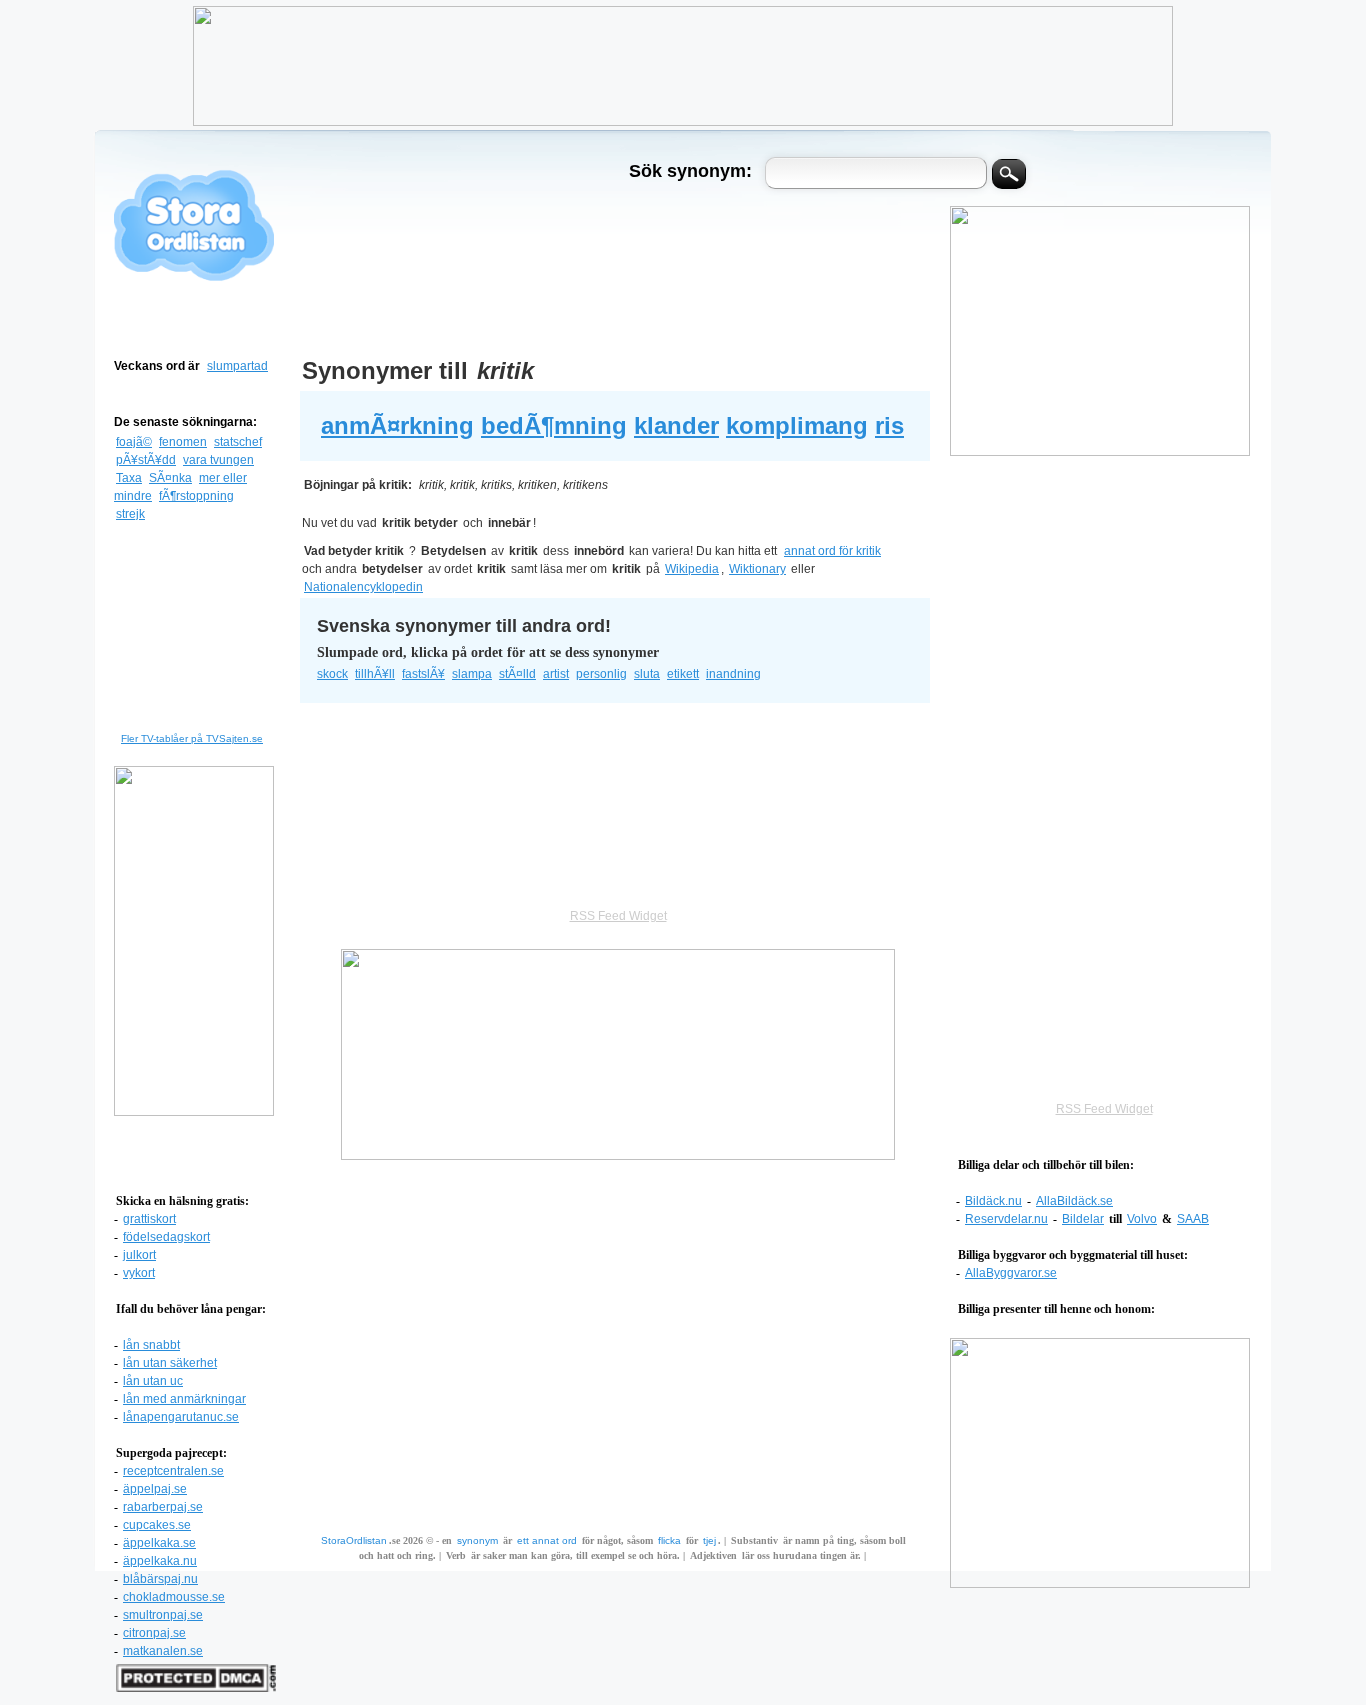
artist (556, 674)
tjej (709, 1540)
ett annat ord (547, 1540)
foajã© (134, 442)
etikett (683, 674)
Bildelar (1083, 1219)
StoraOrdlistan (354, 1540)
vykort (139, 1273)
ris (889, 425)
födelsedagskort (166, 1237)
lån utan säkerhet (170, 1363)
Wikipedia (692, 569)
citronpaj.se (154, 1633)
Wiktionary (757, 569)
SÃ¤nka (170, 478)
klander (676, 425)
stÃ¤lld (517, 674)
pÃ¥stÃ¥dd (146, 460)
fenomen (183, 442)
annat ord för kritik (832, 551)
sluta (647, 674)
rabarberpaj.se (163, 1507)
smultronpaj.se (163, 1615)
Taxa (129, 478)
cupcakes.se (157, 1525)
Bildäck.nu (993, 1201)
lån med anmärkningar (184, 1399)
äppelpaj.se (155, 1489)
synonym (477, 1540)
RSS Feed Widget (1104, 1109)
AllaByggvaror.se (1011, 1273)
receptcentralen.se (173, 1471)
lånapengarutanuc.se (181, 1417)
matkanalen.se (163, 1651)
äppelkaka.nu (160, 1561)
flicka (669, 1540)
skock (332, 674)
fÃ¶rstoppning (196, 496)
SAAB (1193, 1219)
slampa (472, 674)
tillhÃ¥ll (375, 674)
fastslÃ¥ (423, 674)
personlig (601, 674)
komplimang (797, 425)
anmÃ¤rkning (397, 425)
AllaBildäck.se (1074, 1201)
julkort (139, 1255)
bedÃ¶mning (554, 425)
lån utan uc (153, 1381)
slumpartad (237, 366)
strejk (130, 514)
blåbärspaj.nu (160, 1579)
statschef (238, 442)
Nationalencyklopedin (363, 587)
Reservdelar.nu (1006, 1219)
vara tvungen (218, 460)
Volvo (1142, 1219)
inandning (733, 674)
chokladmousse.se (174, 1597)
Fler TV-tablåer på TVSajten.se (192, 738)
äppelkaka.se (159, 1543)
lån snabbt (151, 1345)
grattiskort (149, 1219)
